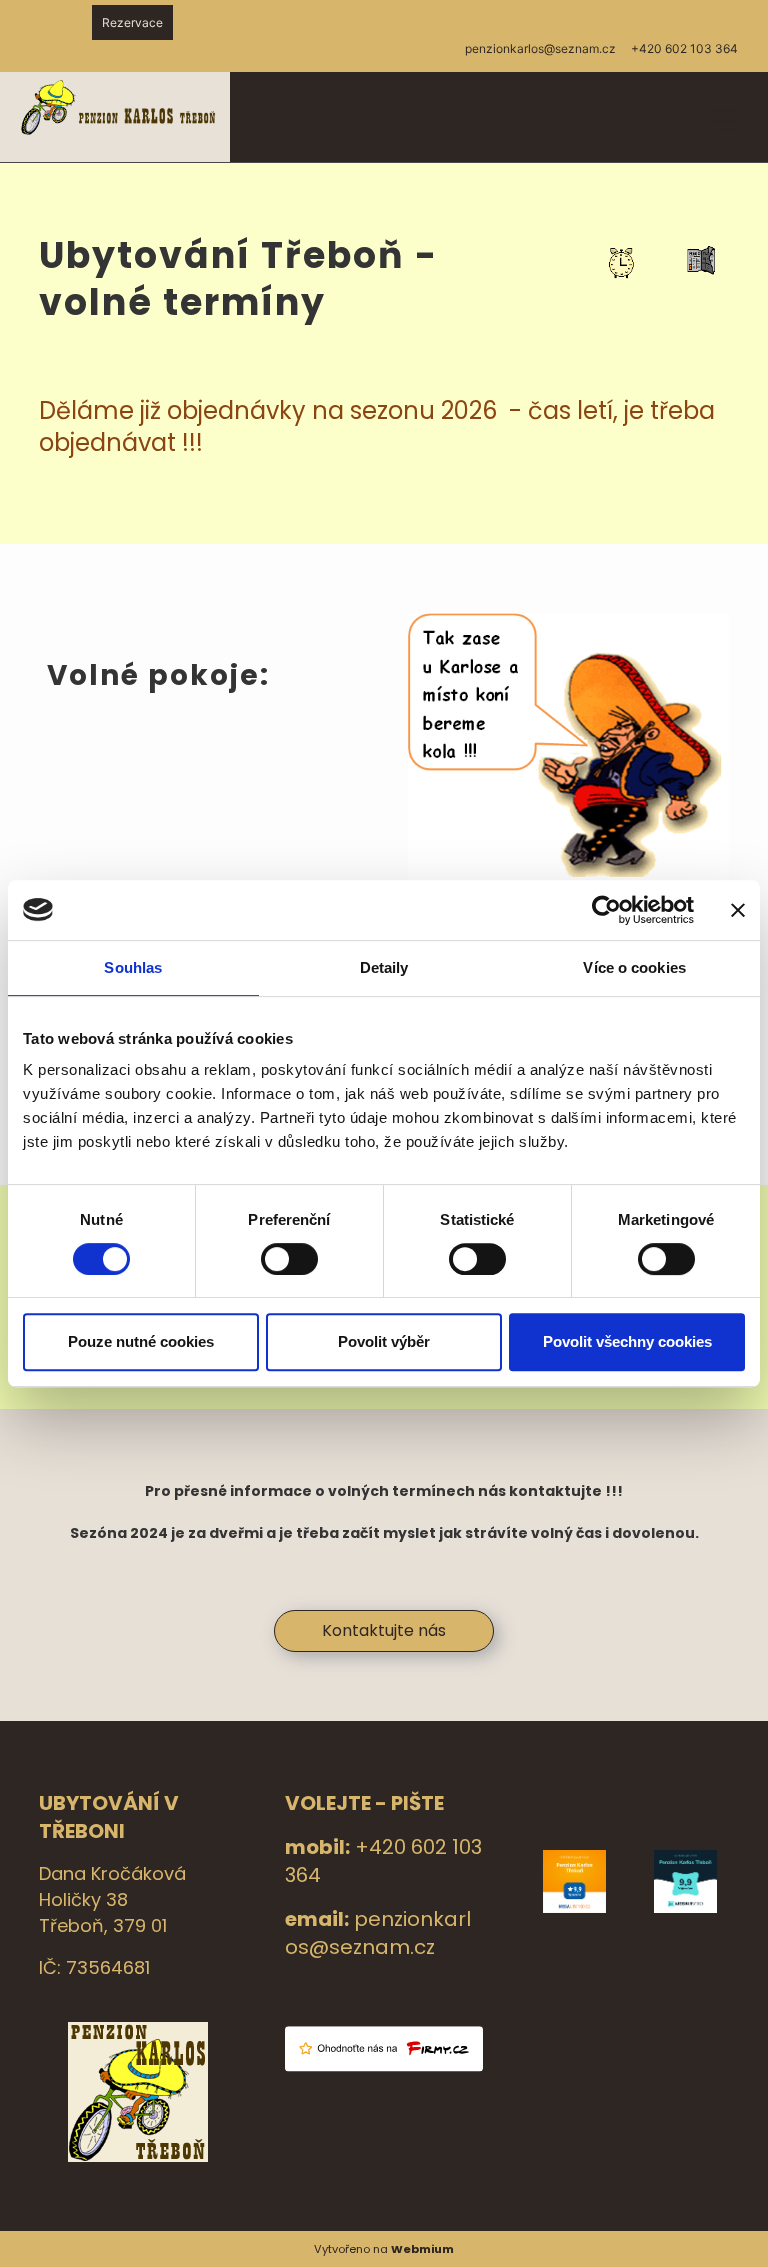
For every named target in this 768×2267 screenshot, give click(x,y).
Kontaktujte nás (384, 1630)
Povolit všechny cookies (627, 1341)
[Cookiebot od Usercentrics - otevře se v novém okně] (606, 910)
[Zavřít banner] (738, 910)
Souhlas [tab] (133, 967)
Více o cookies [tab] (634, 967)
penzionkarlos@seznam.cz (378, 1933)
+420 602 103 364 (684, 48)
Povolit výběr (384, 1341)
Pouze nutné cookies (141, 1341)
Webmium (422, 2249)
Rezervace (132, 22)
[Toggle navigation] (727, 117)
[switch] (289, 1259)
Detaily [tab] (384, 967)
